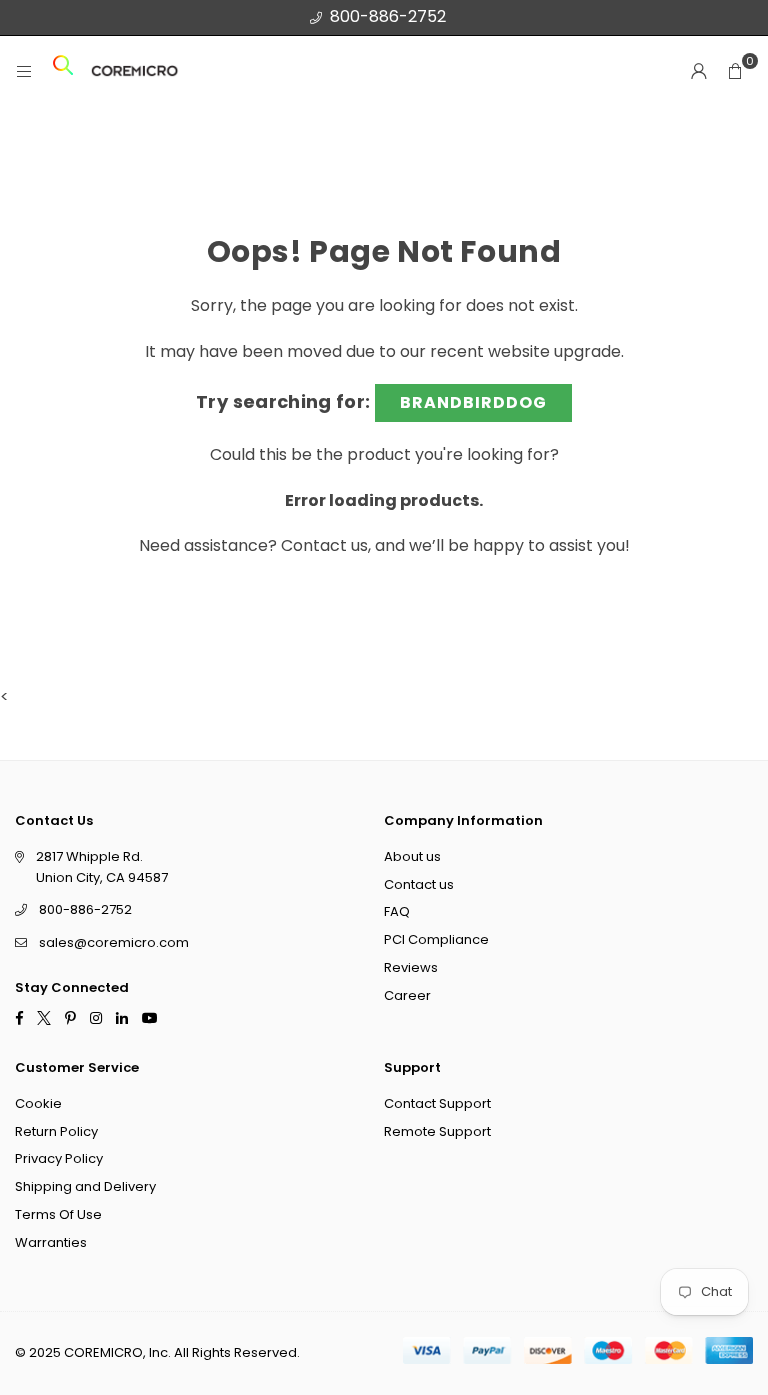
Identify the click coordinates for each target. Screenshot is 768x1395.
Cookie (38, 1102)
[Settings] (699, 71)
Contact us (324, 545)
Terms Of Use (58, 1214)
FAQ (397, 911)
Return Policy (56, 1130)
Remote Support (437, 1130)
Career (407, 994)
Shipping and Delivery (85, 1186)
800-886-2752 (388, 16)
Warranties (51, 1241)
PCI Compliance (436, 939)
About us (412, 855)
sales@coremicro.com (114, 942)
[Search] (63, 71)
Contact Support (437, 1102)
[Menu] (24, 71)
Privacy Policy (59, 1158)
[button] (735, 71)
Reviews (411, 967)
